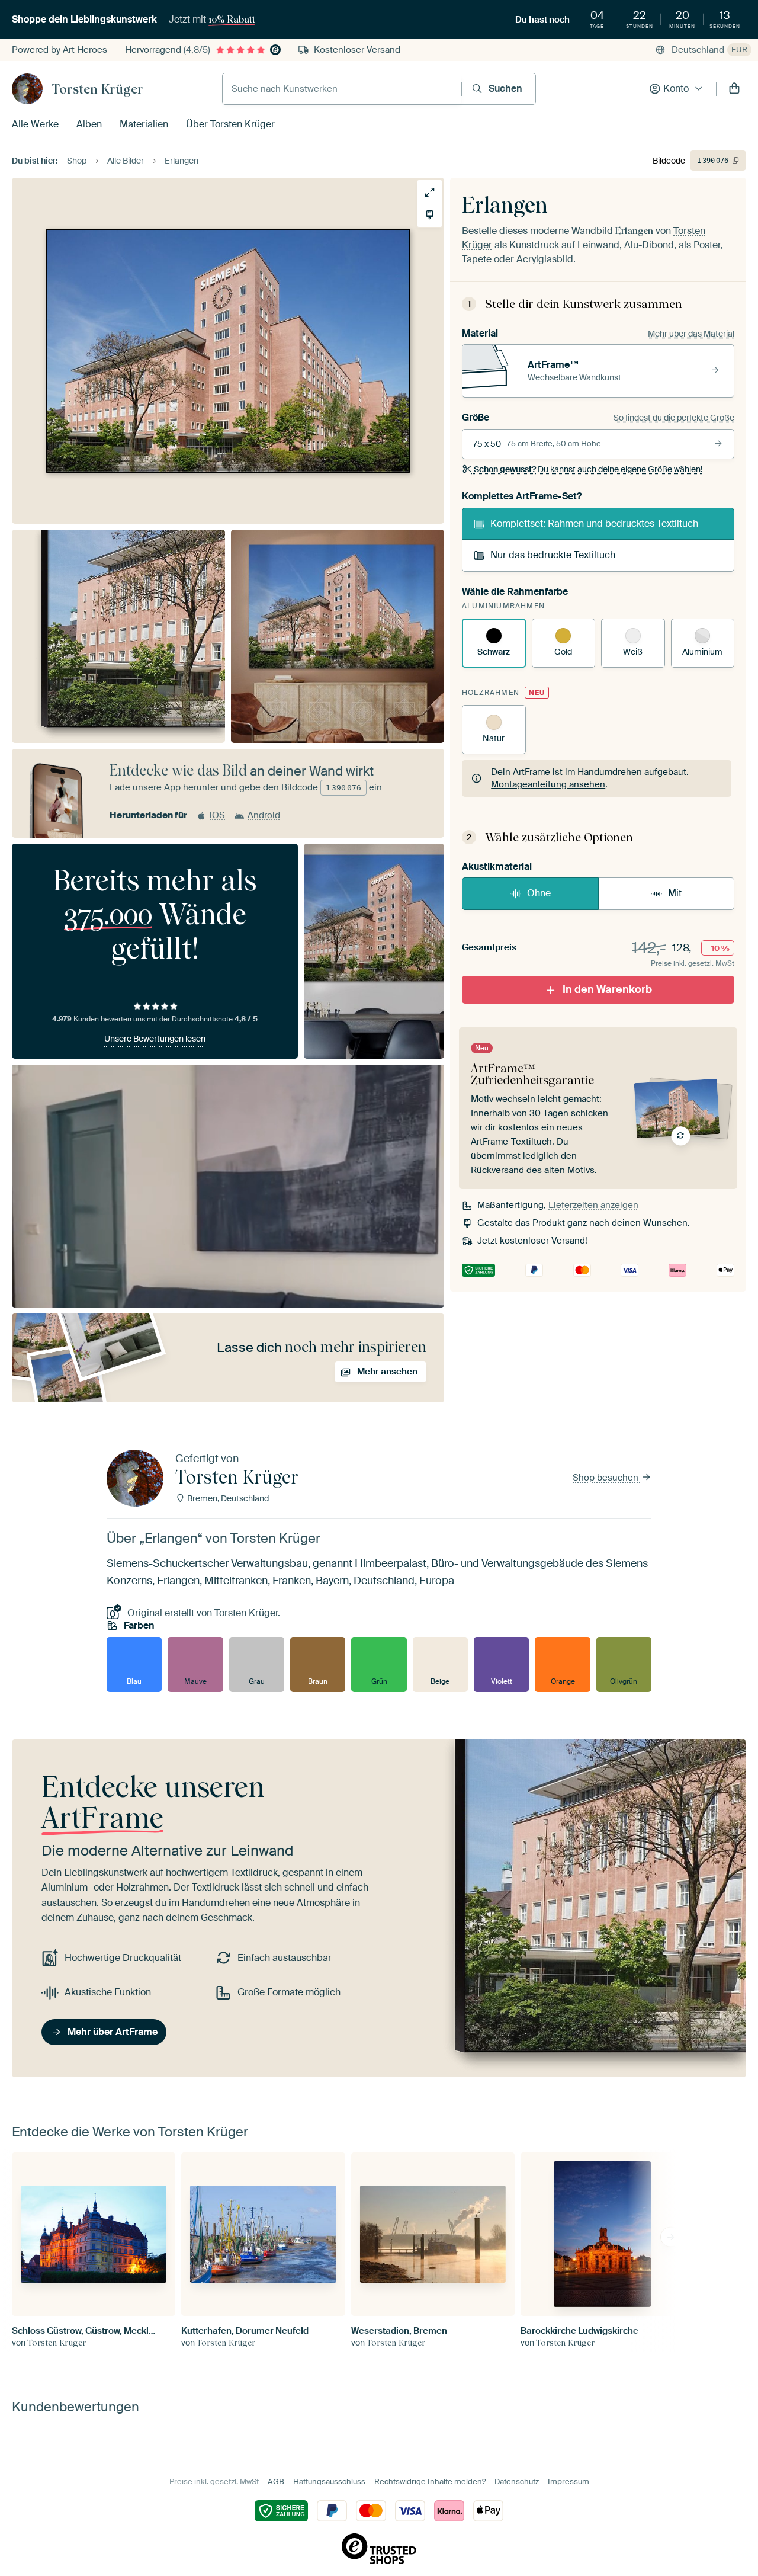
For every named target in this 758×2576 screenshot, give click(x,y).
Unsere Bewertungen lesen (155, 1039)
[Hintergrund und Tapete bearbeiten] (430, 215)
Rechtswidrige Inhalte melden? (430, 2482)
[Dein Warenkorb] (734, 89)
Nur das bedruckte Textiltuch (553, 555)
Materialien (144, 124)
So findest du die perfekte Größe (674, 418)
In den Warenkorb (607, 989)
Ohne (539, 893)
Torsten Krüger (97, 89)
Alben (89, 124)
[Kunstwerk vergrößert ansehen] (430, 192)
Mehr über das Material (691, 334)
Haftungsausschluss (329, 2482)
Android (264, 815)
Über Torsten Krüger (230, 124)
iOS (217, 815)
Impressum (568, 2482)
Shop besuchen (607, 1478)
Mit (675, 893)
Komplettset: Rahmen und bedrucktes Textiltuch (594, 523)
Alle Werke (35, 124)
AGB (276, 2482)
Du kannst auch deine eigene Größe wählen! (588, 469)
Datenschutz (517, 2482)
